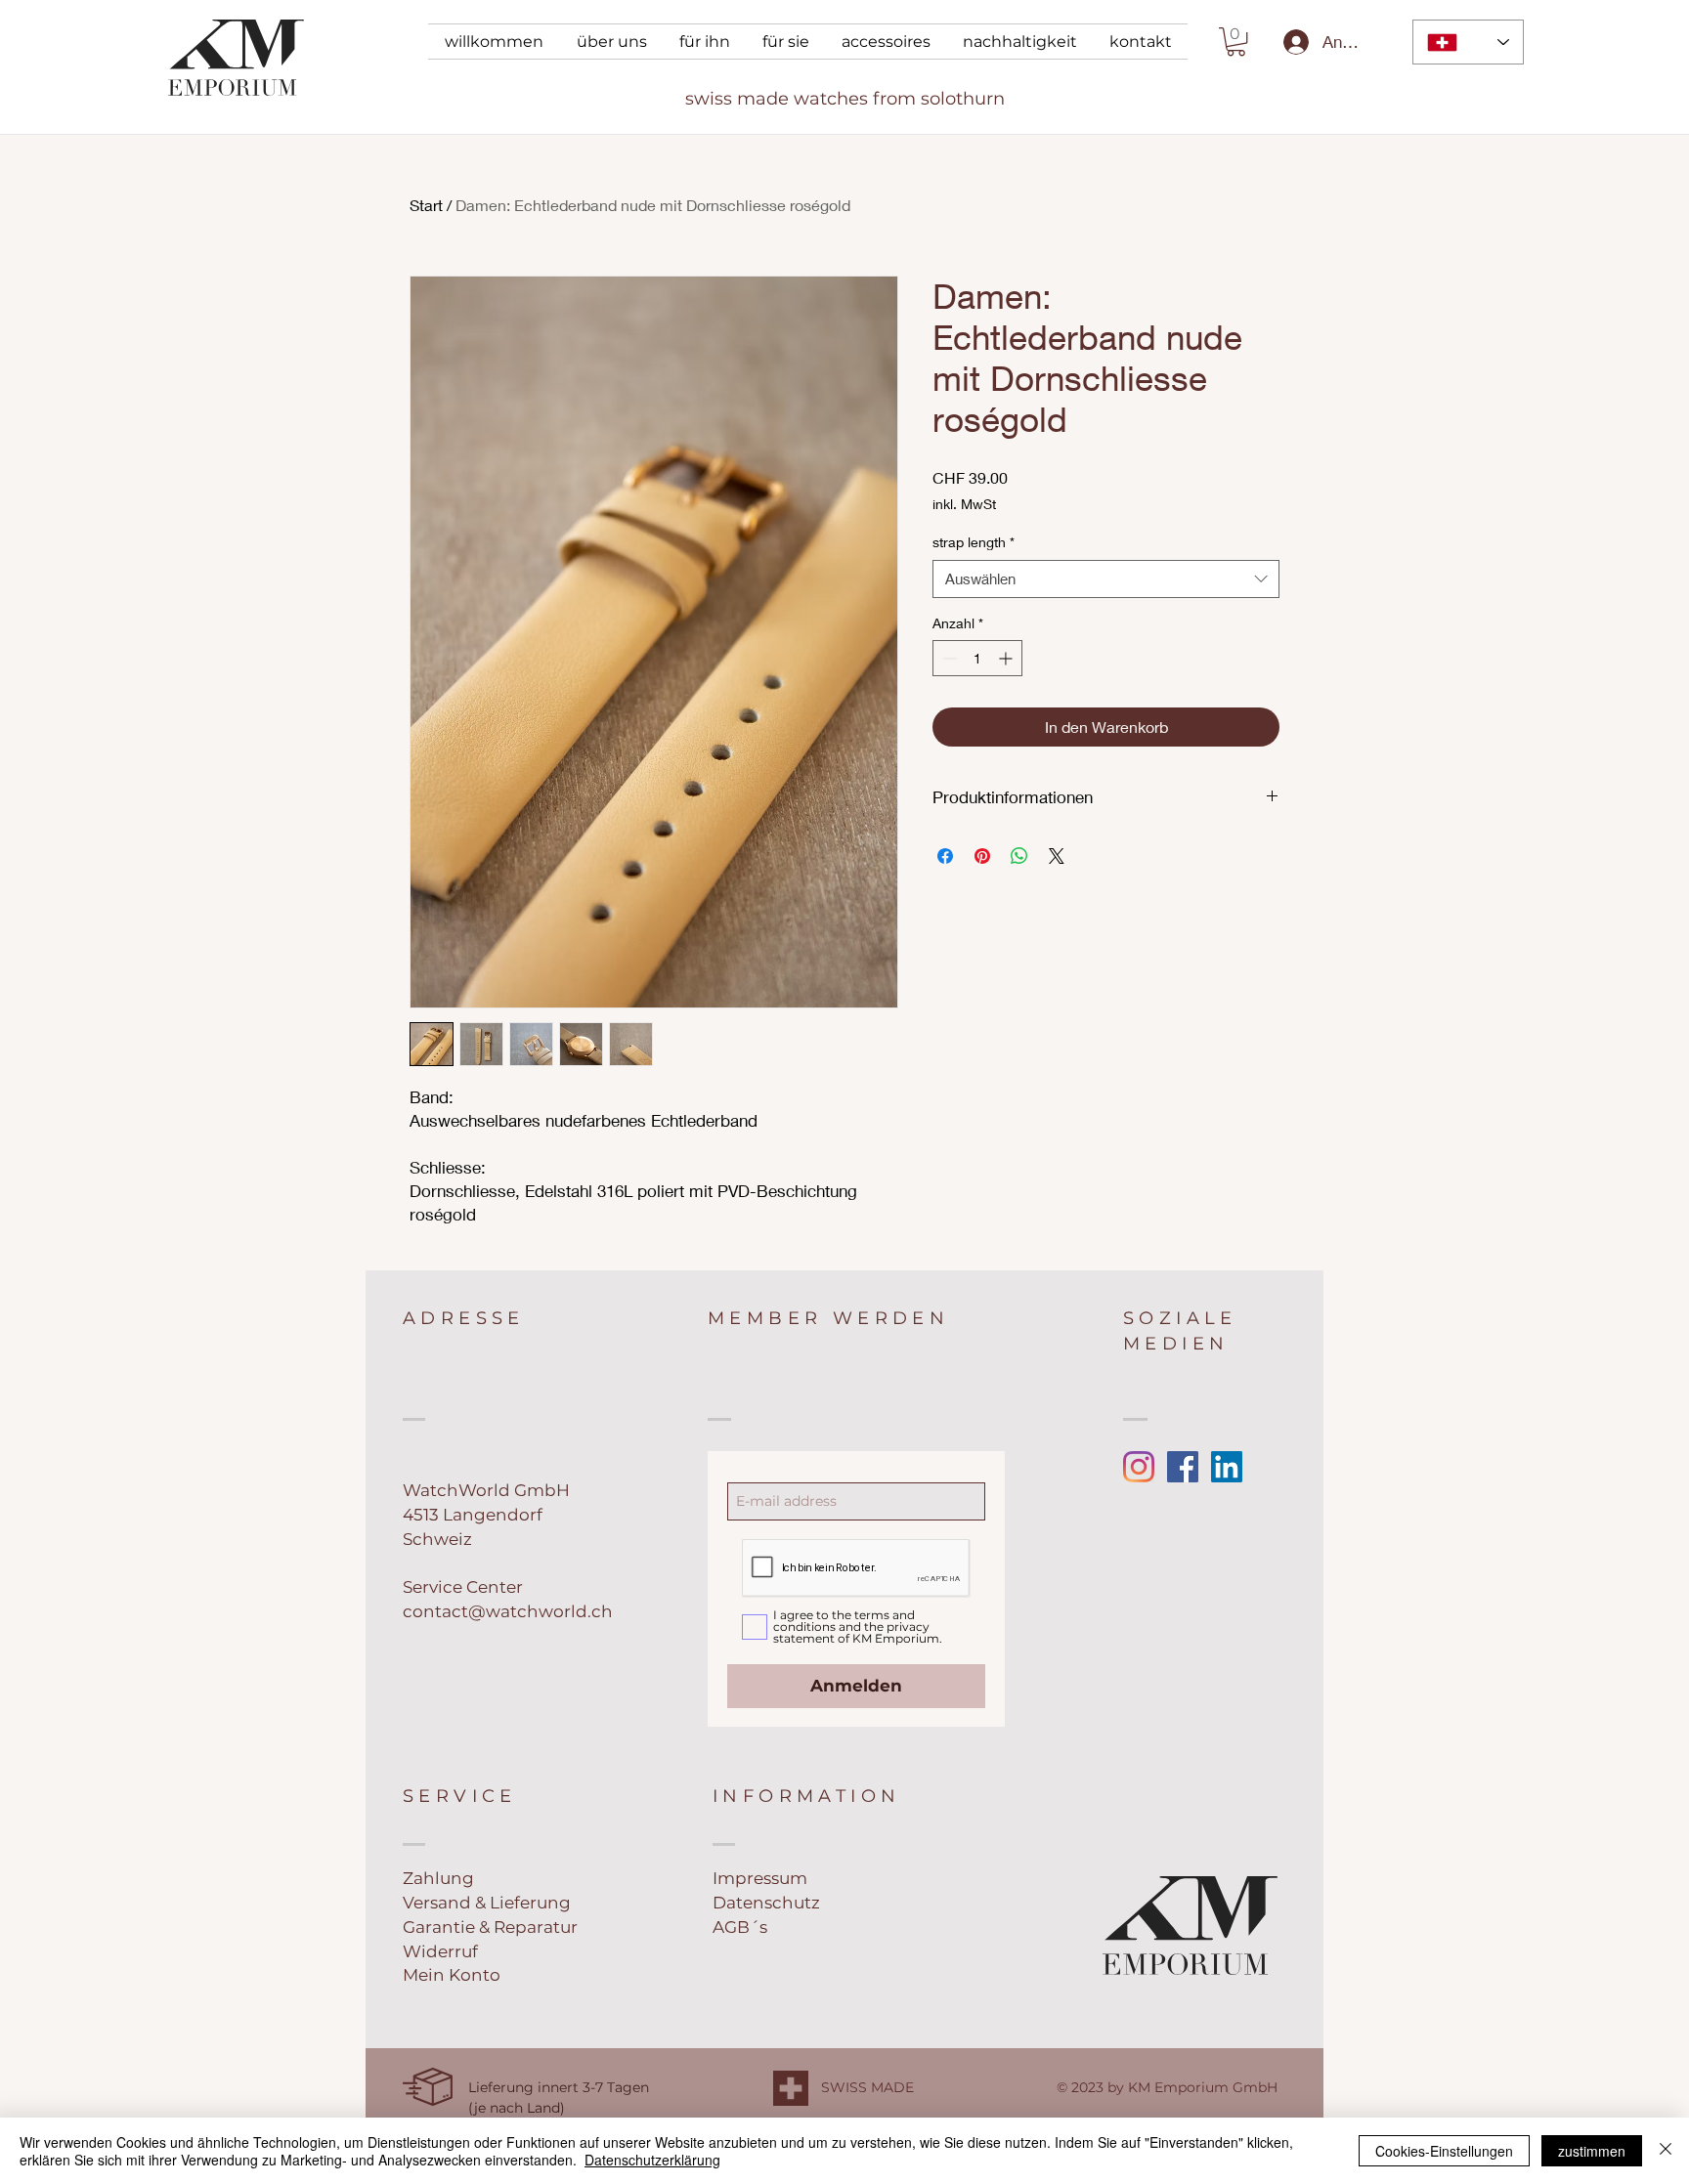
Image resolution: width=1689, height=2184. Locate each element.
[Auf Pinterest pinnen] (982, 856)
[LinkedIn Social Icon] (1227, 1467)
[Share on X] (1057, 856)
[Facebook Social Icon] (1183, 1467)
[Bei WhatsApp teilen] (1019, 856)
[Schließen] (1666, 2151)
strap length (974, 542)
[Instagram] (1139, 1467)
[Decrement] (948, 658)
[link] (1236, 42)
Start (426, 205)
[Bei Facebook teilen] (945, 856)
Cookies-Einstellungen (1444, 2151)
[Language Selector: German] (1468, 42)
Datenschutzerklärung (652, 2160)
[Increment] (1007, 658)
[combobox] (1106, 579)
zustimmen (1592, 2151)
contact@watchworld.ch (508, 1611)
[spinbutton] (977, 658)
